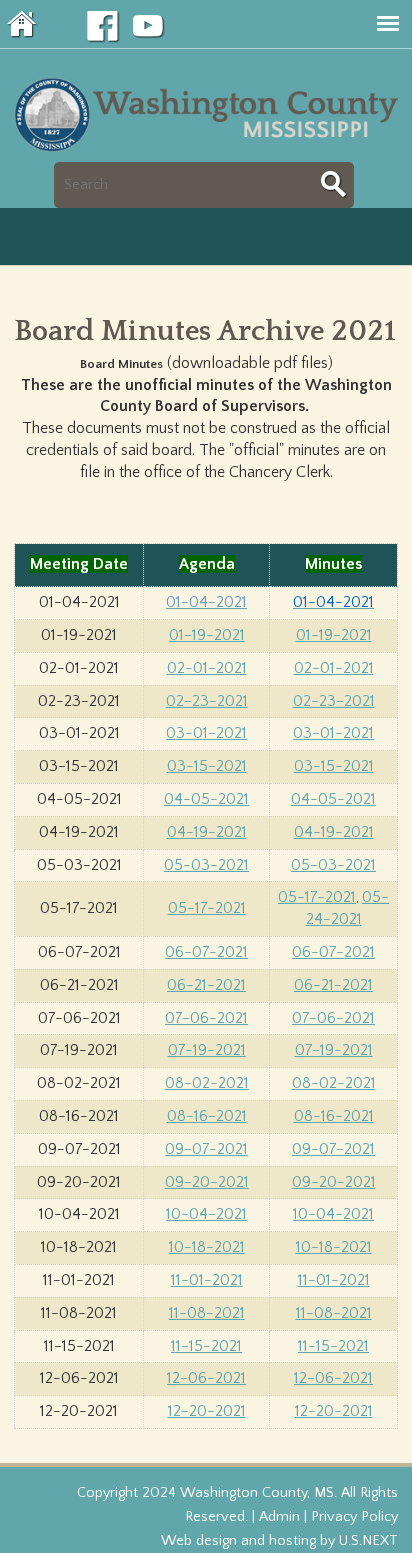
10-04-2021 (333, 1214)
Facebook (103, 27)
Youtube (149, 27)
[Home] (210, 150)
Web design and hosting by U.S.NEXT (279, 1541)
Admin (279, 1517)
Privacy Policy (354, 1517)
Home (23, 24)
